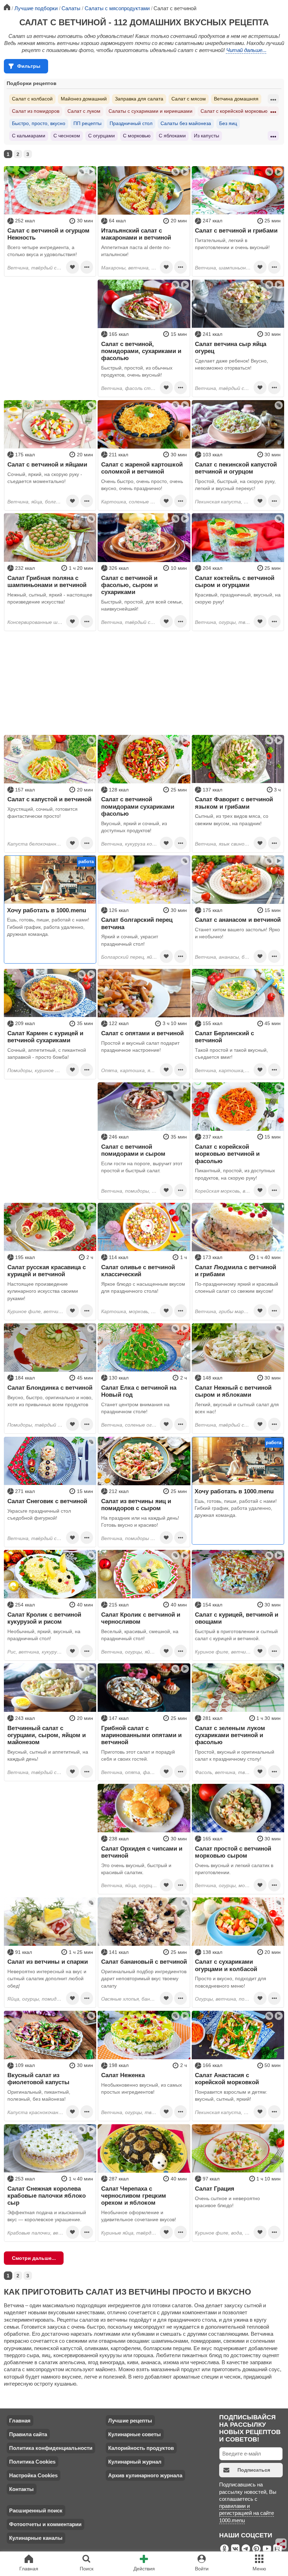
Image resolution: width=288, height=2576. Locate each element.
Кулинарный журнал (135, 2462)
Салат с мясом (189, 99)
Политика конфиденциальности (51, 2448)
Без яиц (228, 123)
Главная (20, 2421)
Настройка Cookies (33, 2475)
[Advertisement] (50, 324)
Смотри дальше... (34, 2258)
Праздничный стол (131, 123)
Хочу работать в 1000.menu (47, 910)
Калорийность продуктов (141, 2448)
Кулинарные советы (135, 2434)
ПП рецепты (87, 123)
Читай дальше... (246, 50)
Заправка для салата (139, 99)
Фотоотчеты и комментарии (45, 2524)
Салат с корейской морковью (234, 111)
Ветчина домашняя (236, 99)
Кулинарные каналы (36, 2538)
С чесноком (67, 136)
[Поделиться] (281, 2544)
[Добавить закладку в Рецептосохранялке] (72, 267)
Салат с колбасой (32, 99)
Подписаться (254, 2470)
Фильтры (29, 66)
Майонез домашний (84, 99)
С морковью (137, 136)
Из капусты (207, 136)
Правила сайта (28, 2434)
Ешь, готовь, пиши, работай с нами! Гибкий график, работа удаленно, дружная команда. (48, 927)
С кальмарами (29, 136)
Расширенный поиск (36, 2510)
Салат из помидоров (36, 111)
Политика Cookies (32, 2462)
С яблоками (172, 136)
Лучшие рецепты (130, 2421)
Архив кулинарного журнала (145, 2475)
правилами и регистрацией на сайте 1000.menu (247, 2513)
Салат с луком (84, 111)
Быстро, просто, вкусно (39, 123)
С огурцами (102, 136)
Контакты (21, 2489)
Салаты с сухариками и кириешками (150, 111)
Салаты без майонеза (186, 123)
